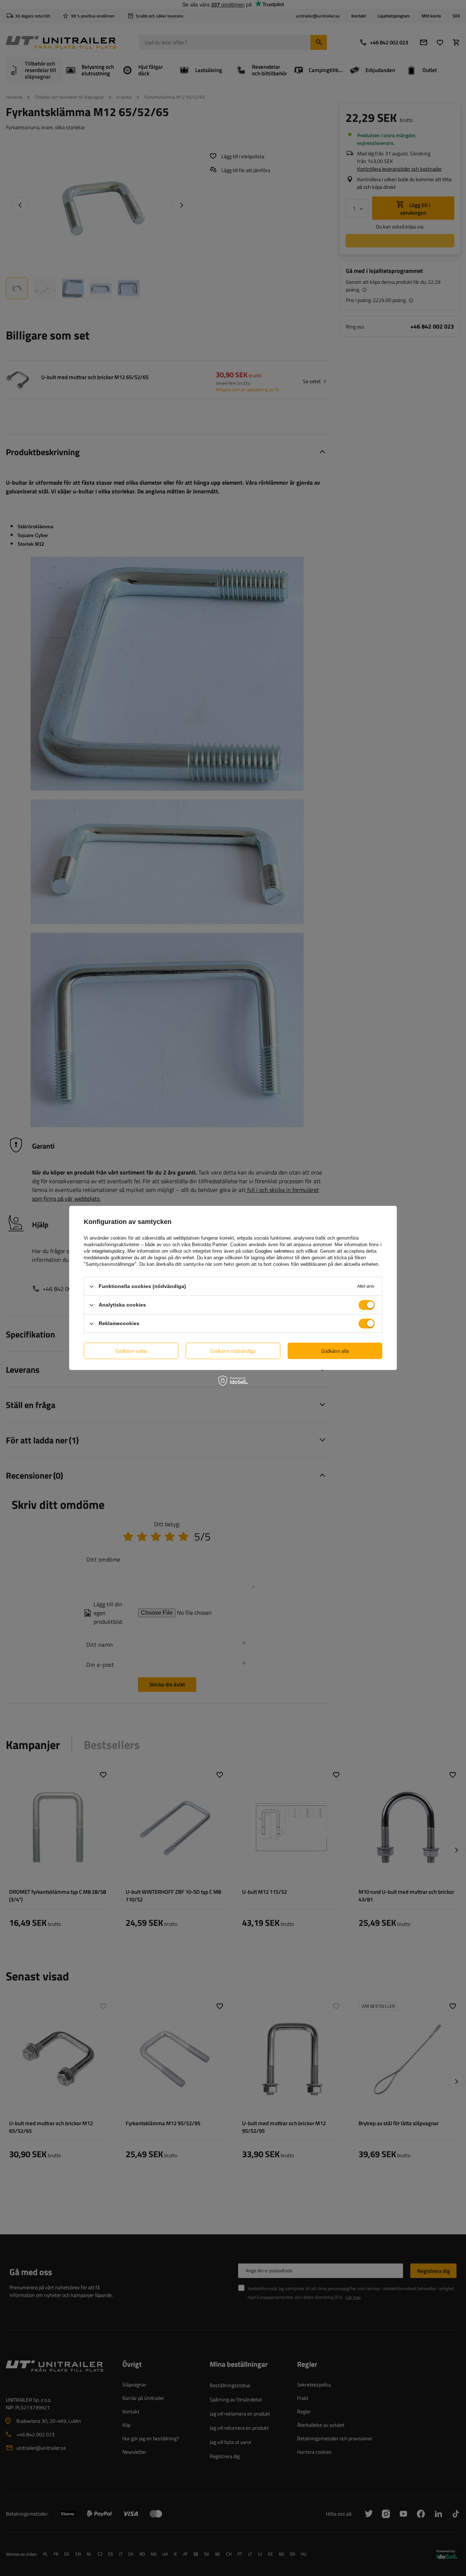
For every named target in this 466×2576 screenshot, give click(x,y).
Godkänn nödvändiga (233, 1351)
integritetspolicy (108, 1251)
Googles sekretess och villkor (286, 1251)
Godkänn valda (131, 1351)
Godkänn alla (335, 1351)
